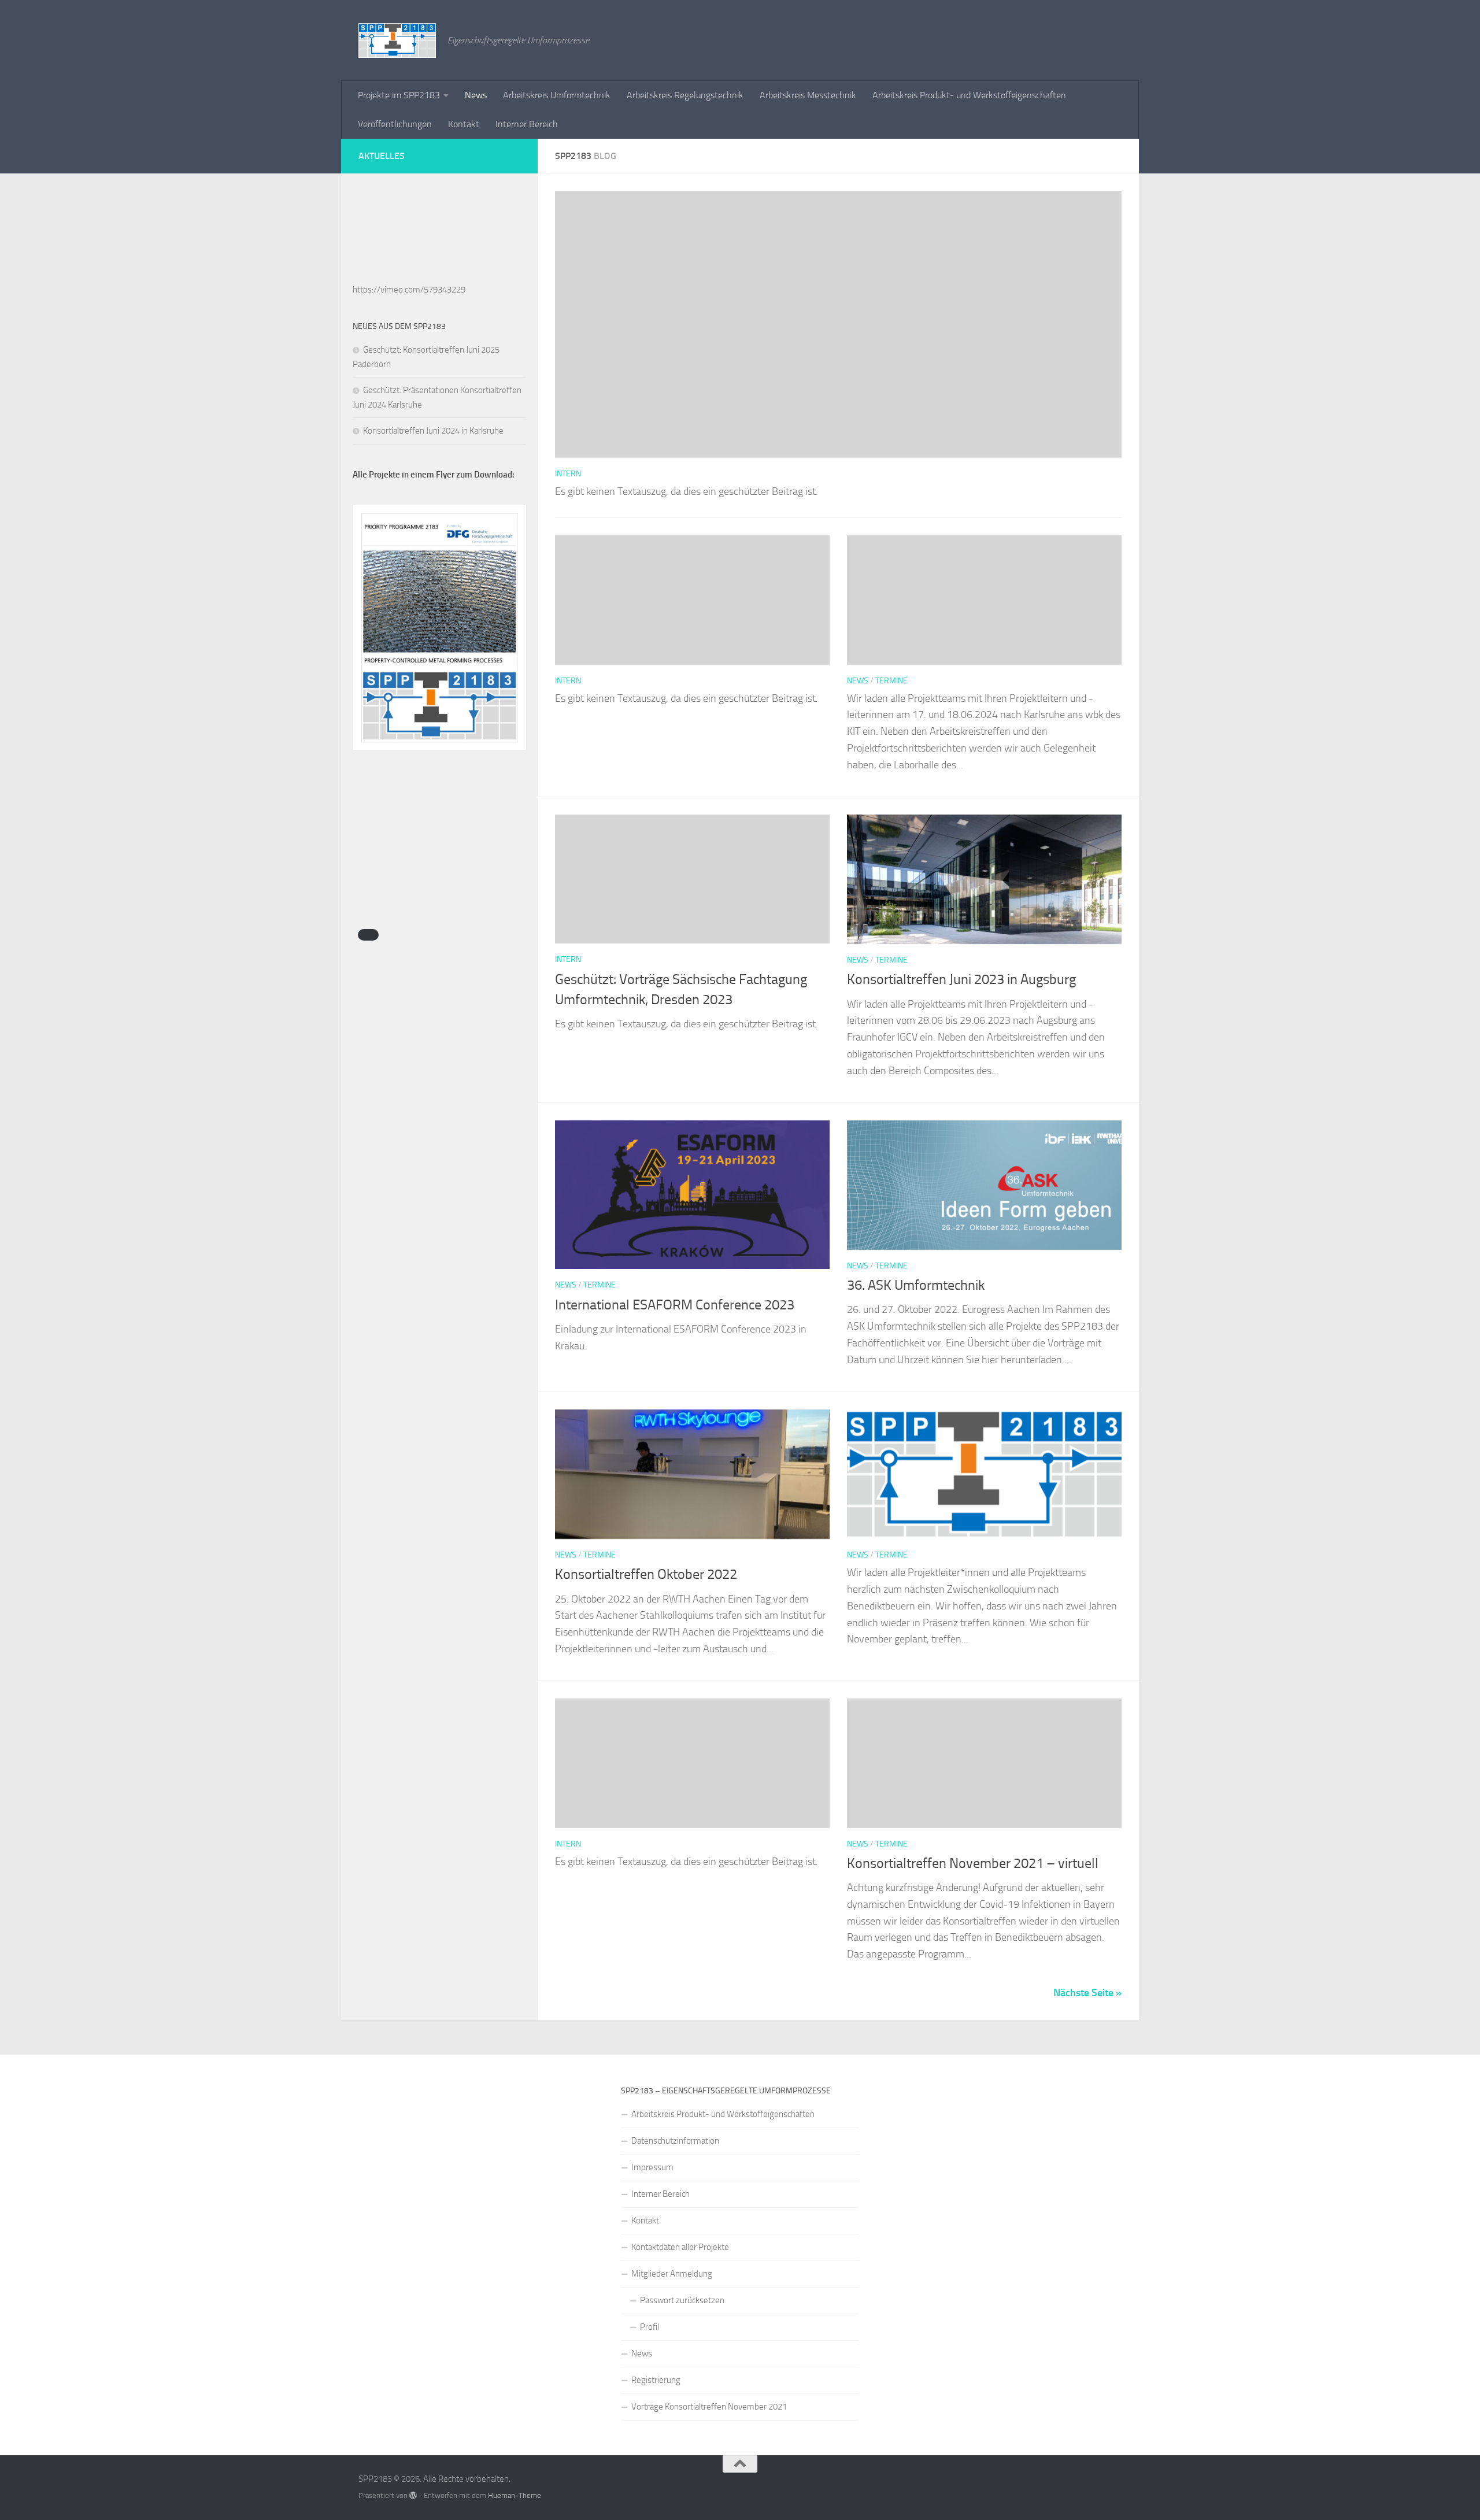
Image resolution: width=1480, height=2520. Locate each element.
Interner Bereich (527, 124)
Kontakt (464, 124)
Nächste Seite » (1087, 1993)
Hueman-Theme (515, 2495)
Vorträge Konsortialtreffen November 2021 (709, 2407)
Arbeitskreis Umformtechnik (557, 95)
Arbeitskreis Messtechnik (808, 95)
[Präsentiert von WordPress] (413, 2495)
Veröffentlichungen (395, 124)
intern (568, 474)
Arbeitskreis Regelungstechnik (685, 95)
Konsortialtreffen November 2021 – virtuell (973, 1863)
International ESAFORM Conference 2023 (675, 1305)
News (476, 95)
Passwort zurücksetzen (682, 2300)
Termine (891, 681)
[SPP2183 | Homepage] (397, 40)
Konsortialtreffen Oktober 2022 (646, 1574)
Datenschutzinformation (675, 2141)
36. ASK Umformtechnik (916, 1285)
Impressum (652, 2167)
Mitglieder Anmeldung (672, 2274)
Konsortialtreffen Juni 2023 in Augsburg (961, 979)
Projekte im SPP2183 (399, 95)
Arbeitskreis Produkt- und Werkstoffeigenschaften (969, 95)
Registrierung (656, 2380)
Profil (650, 2327)
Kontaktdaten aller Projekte (680, 2247)
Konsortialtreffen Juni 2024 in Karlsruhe (433, 431)
